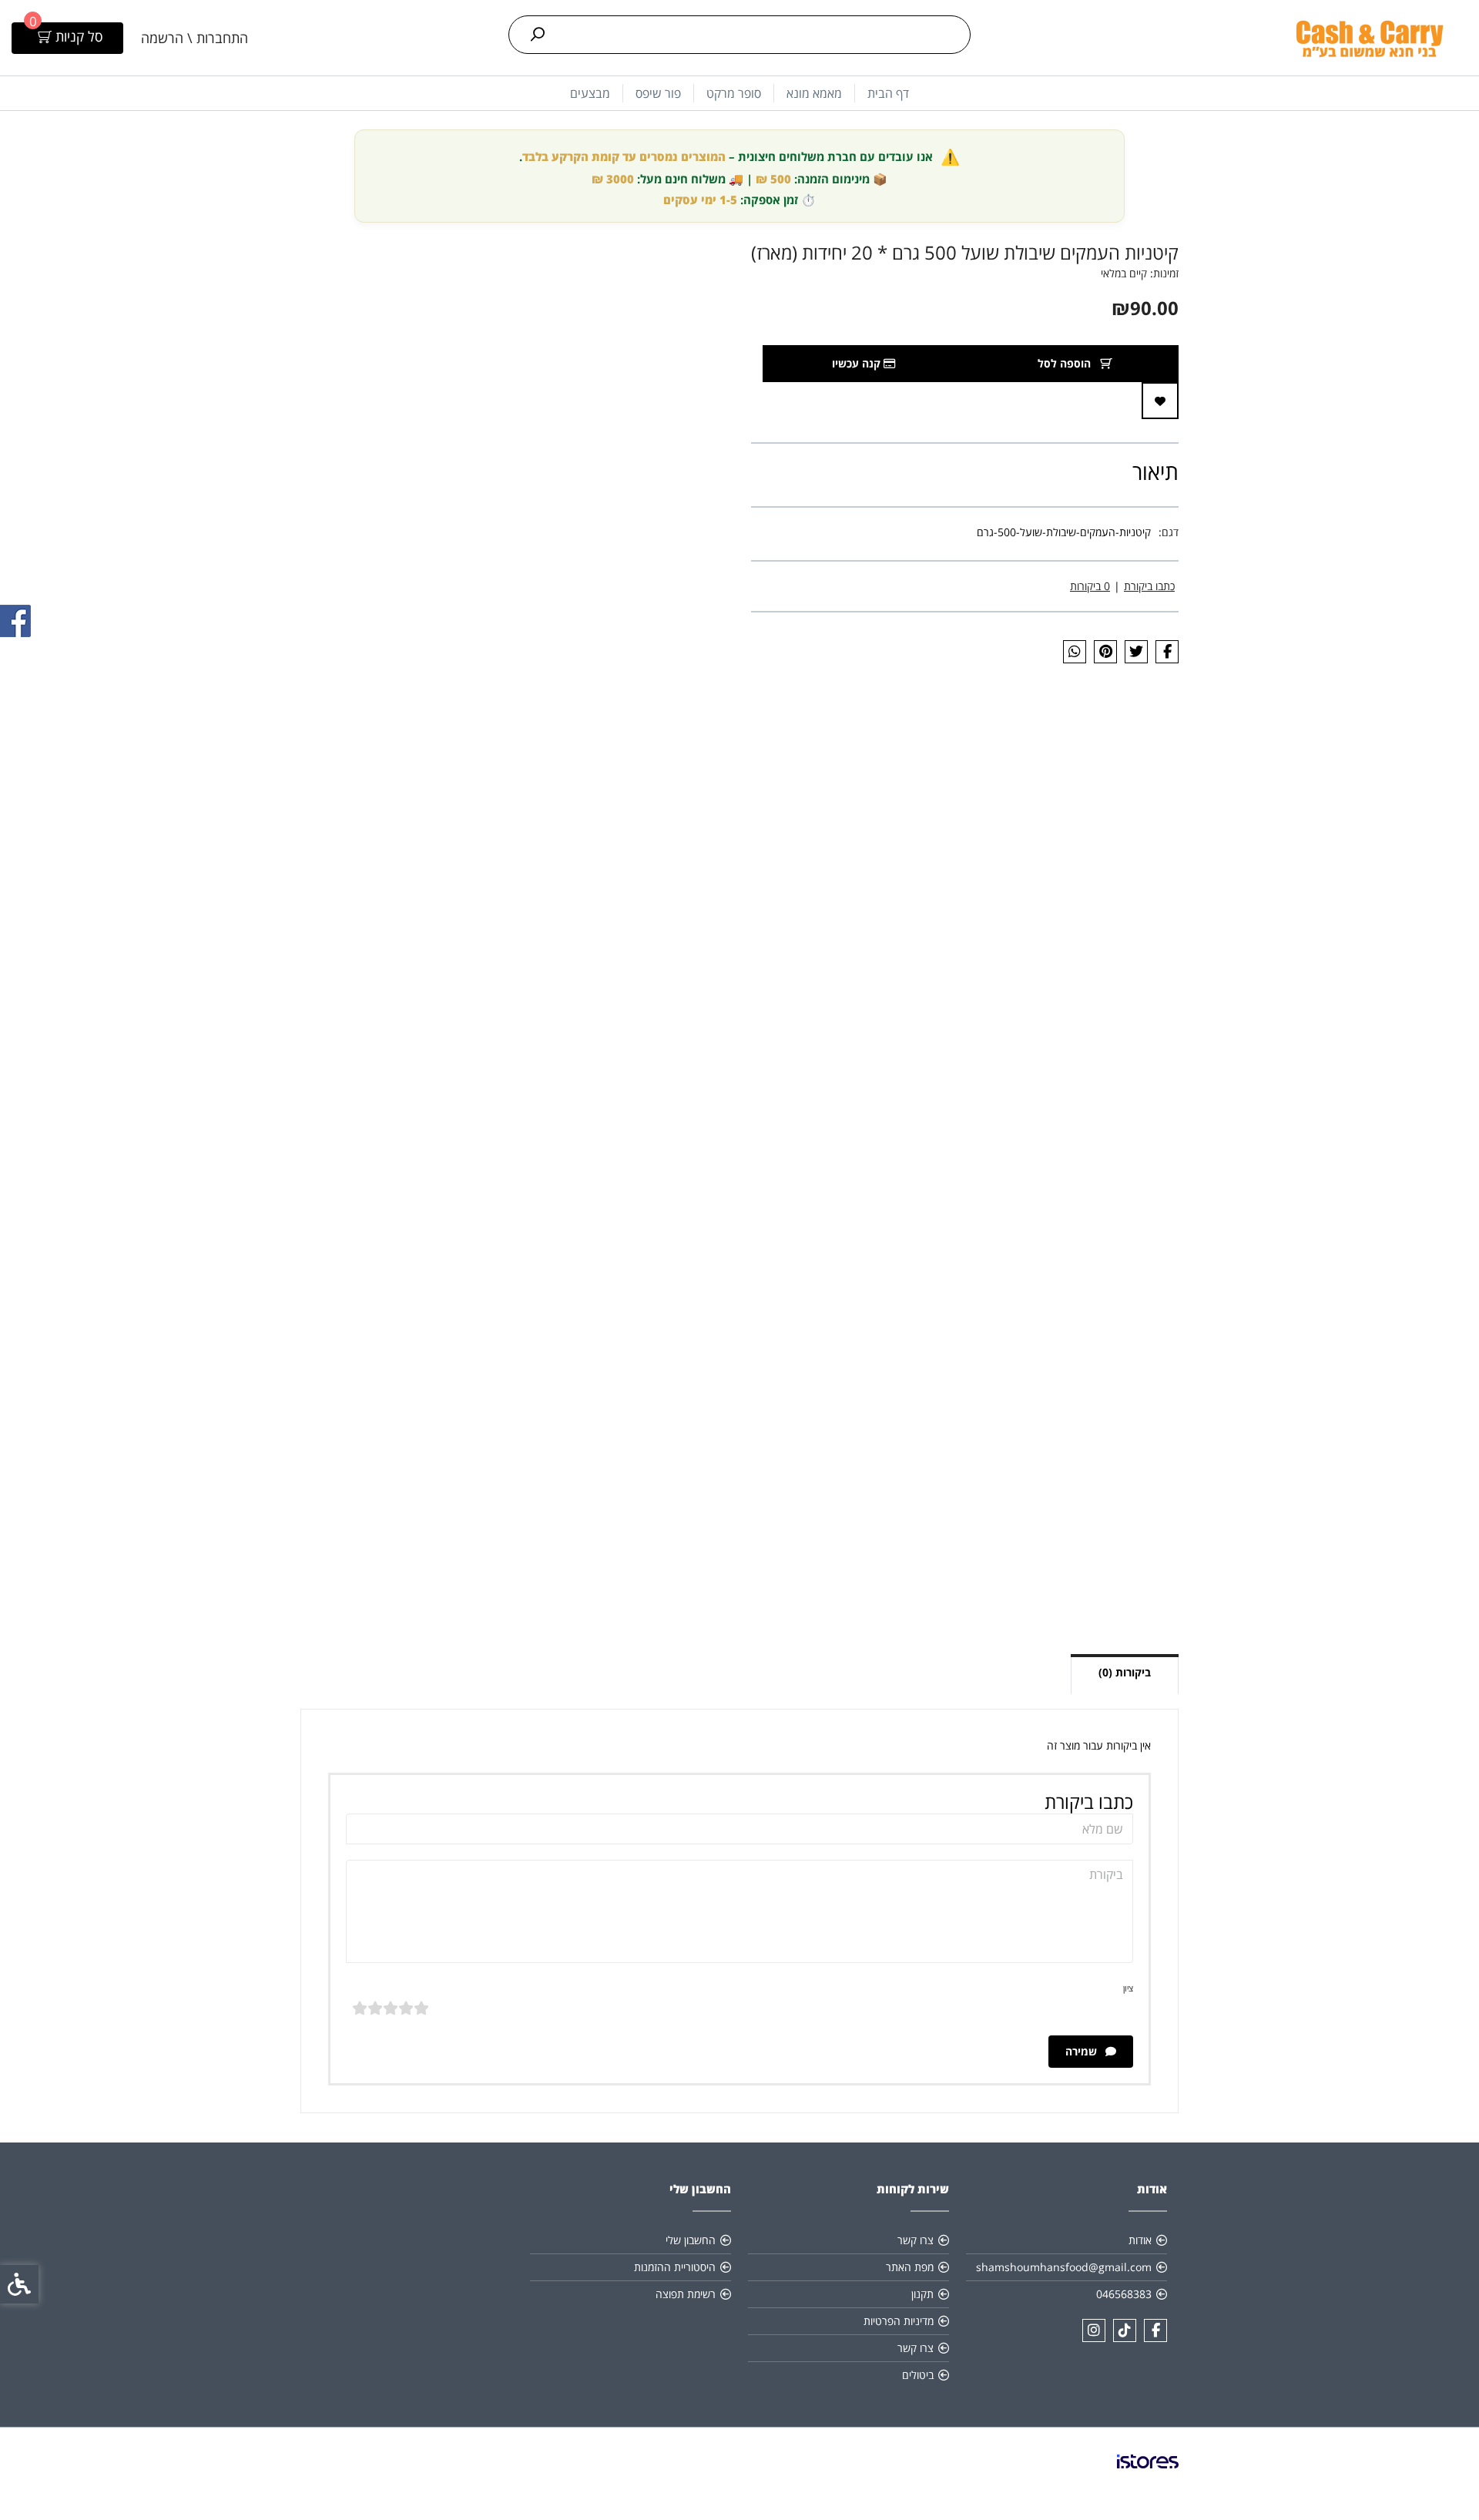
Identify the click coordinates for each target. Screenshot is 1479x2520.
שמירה (1083, 2051)
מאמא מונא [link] (814, 93)
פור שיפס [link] (658, 93)
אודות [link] (1140, 2240)
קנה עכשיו (858, 363)
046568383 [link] (1124, 2294)
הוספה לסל (1066, 363)
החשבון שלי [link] (691, 2240)
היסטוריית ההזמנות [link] (675, 2267)
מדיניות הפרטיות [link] (899, 2321)
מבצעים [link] (590, 93)
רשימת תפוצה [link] (686, 2294)
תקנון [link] (922, 2294)
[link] (1369, 38)
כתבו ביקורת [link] (1149, 586)
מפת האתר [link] (910, 2267)
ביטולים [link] (918, 2375)
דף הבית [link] (888, 93)
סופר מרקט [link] (734, 93)
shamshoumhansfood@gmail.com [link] (1064, 2267)
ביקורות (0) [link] (1125, 1672)
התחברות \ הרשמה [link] (195, 38)
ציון (1128, 1988)
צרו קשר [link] (916, 2240)
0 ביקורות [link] (1090, 586)
